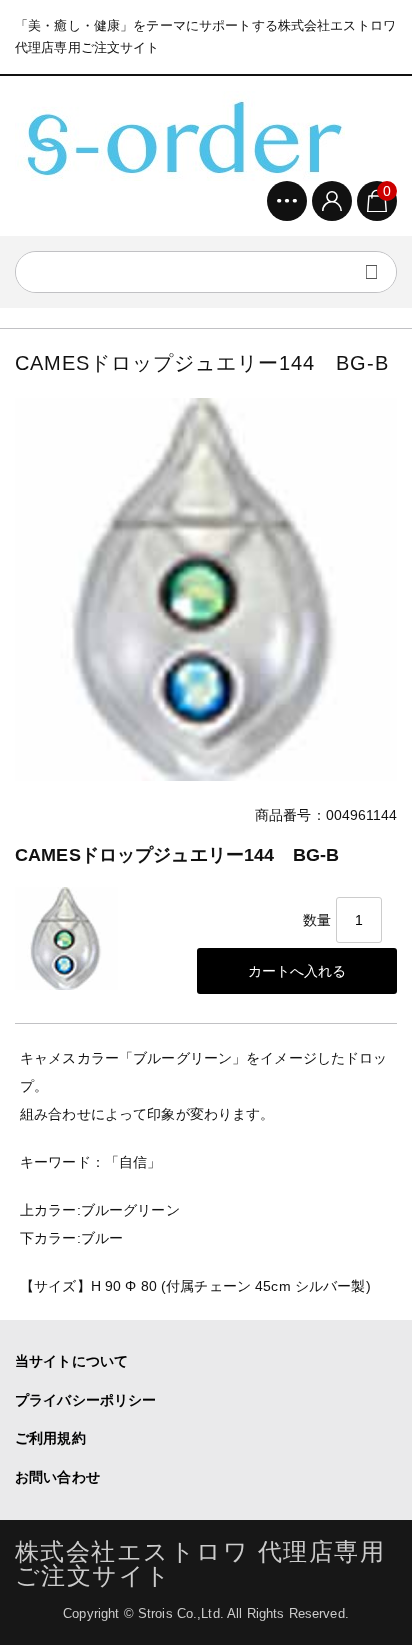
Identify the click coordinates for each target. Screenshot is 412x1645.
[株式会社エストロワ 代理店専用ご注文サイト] (180, 136)
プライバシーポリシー (85, 1400)
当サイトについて (71, 1361)
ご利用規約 (50, 1438)
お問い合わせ (57, 1477)
